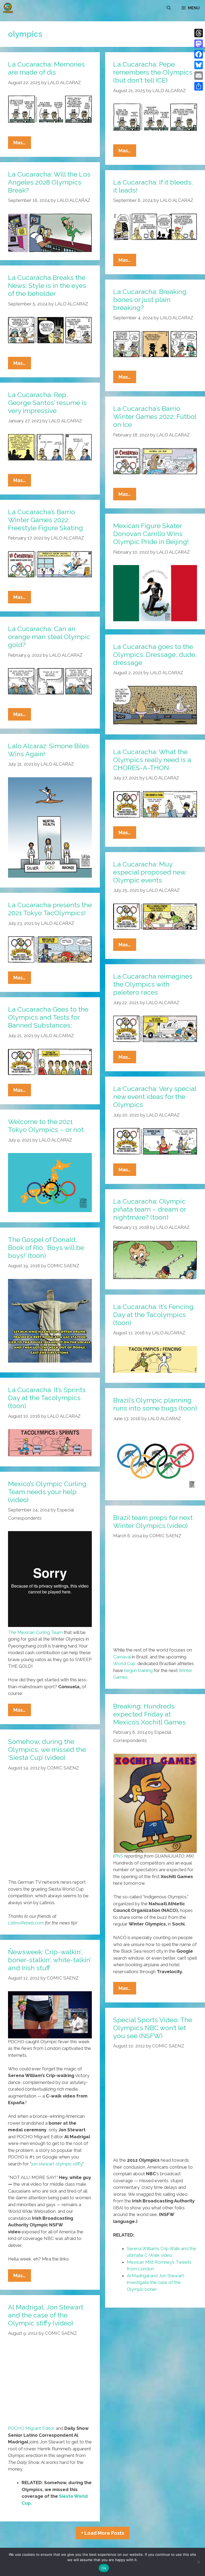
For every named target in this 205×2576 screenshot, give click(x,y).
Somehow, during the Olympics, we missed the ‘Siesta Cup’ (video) (47, 1749)
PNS (119, 1856)
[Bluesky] (199, 65)
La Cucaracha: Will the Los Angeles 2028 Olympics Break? (49, 182)
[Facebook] (199, 54)
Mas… (22, 144)
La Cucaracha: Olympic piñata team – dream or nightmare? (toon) (149, 1209)
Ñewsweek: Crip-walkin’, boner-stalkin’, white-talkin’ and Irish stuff (50, 1960)
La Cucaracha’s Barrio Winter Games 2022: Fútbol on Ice (155, 416)
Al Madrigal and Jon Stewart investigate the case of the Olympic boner (155, 2282)
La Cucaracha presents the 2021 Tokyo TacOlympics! (50, 909)
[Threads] (199, 33)
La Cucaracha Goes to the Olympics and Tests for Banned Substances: (48, 1017)
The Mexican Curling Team (35, 1632)
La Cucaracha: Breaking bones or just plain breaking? (150, 300)
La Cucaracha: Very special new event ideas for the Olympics (155, 1097)
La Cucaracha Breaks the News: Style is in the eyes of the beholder (47, 285)
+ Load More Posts (103, 2533)
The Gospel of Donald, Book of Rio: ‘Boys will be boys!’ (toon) (46, 1248)
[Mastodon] (199, 44)
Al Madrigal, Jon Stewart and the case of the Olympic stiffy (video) (46, 2315)
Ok (104, 2568)
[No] (198, 2562)
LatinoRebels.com (26, 1923)
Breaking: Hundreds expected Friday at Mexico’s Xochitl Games (149, 1714)
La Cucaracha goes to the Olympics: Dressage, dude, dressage (155, 655)
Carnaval (122, 1657)
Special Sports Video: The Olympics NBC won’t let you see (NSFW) (153, 2028)
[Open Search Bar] (169, 8)
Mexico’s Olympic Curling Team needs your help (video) (47, 1492)
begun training (138, 1670)
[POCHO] (8, 8)
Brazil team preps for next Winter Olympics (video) (153, 1522)
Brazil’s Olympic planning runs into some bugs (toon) (155, 1404)
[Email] (199, 76)
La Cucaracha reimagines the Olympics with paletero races (153, 984)
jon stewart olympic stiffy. (57, 2164)
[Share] (199, 86)
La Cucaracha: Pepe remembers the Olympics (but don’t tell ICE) (153, 72)
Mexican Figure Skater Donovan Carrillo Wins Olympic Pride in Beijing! (151, 534)
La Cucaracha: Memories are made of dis (46, 68)
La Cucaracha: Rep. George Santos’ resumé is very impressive (47, 403)
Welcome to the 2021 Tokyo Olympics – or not (46, 1126)
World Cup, (125, 1663)
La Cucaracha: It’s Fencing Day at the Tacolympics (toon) (153, 1315)
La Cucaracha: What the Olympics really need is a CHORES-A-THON (152, 760)
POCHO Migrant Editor (31, 2428)
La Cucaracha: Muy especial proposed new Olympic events (149, 872)
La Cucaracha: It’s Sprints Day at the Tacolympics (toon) (47, 1398)
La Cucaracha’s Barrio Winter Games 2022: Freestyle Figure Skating (46, 520)
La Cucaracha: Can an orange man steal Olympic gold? (49, 637)
